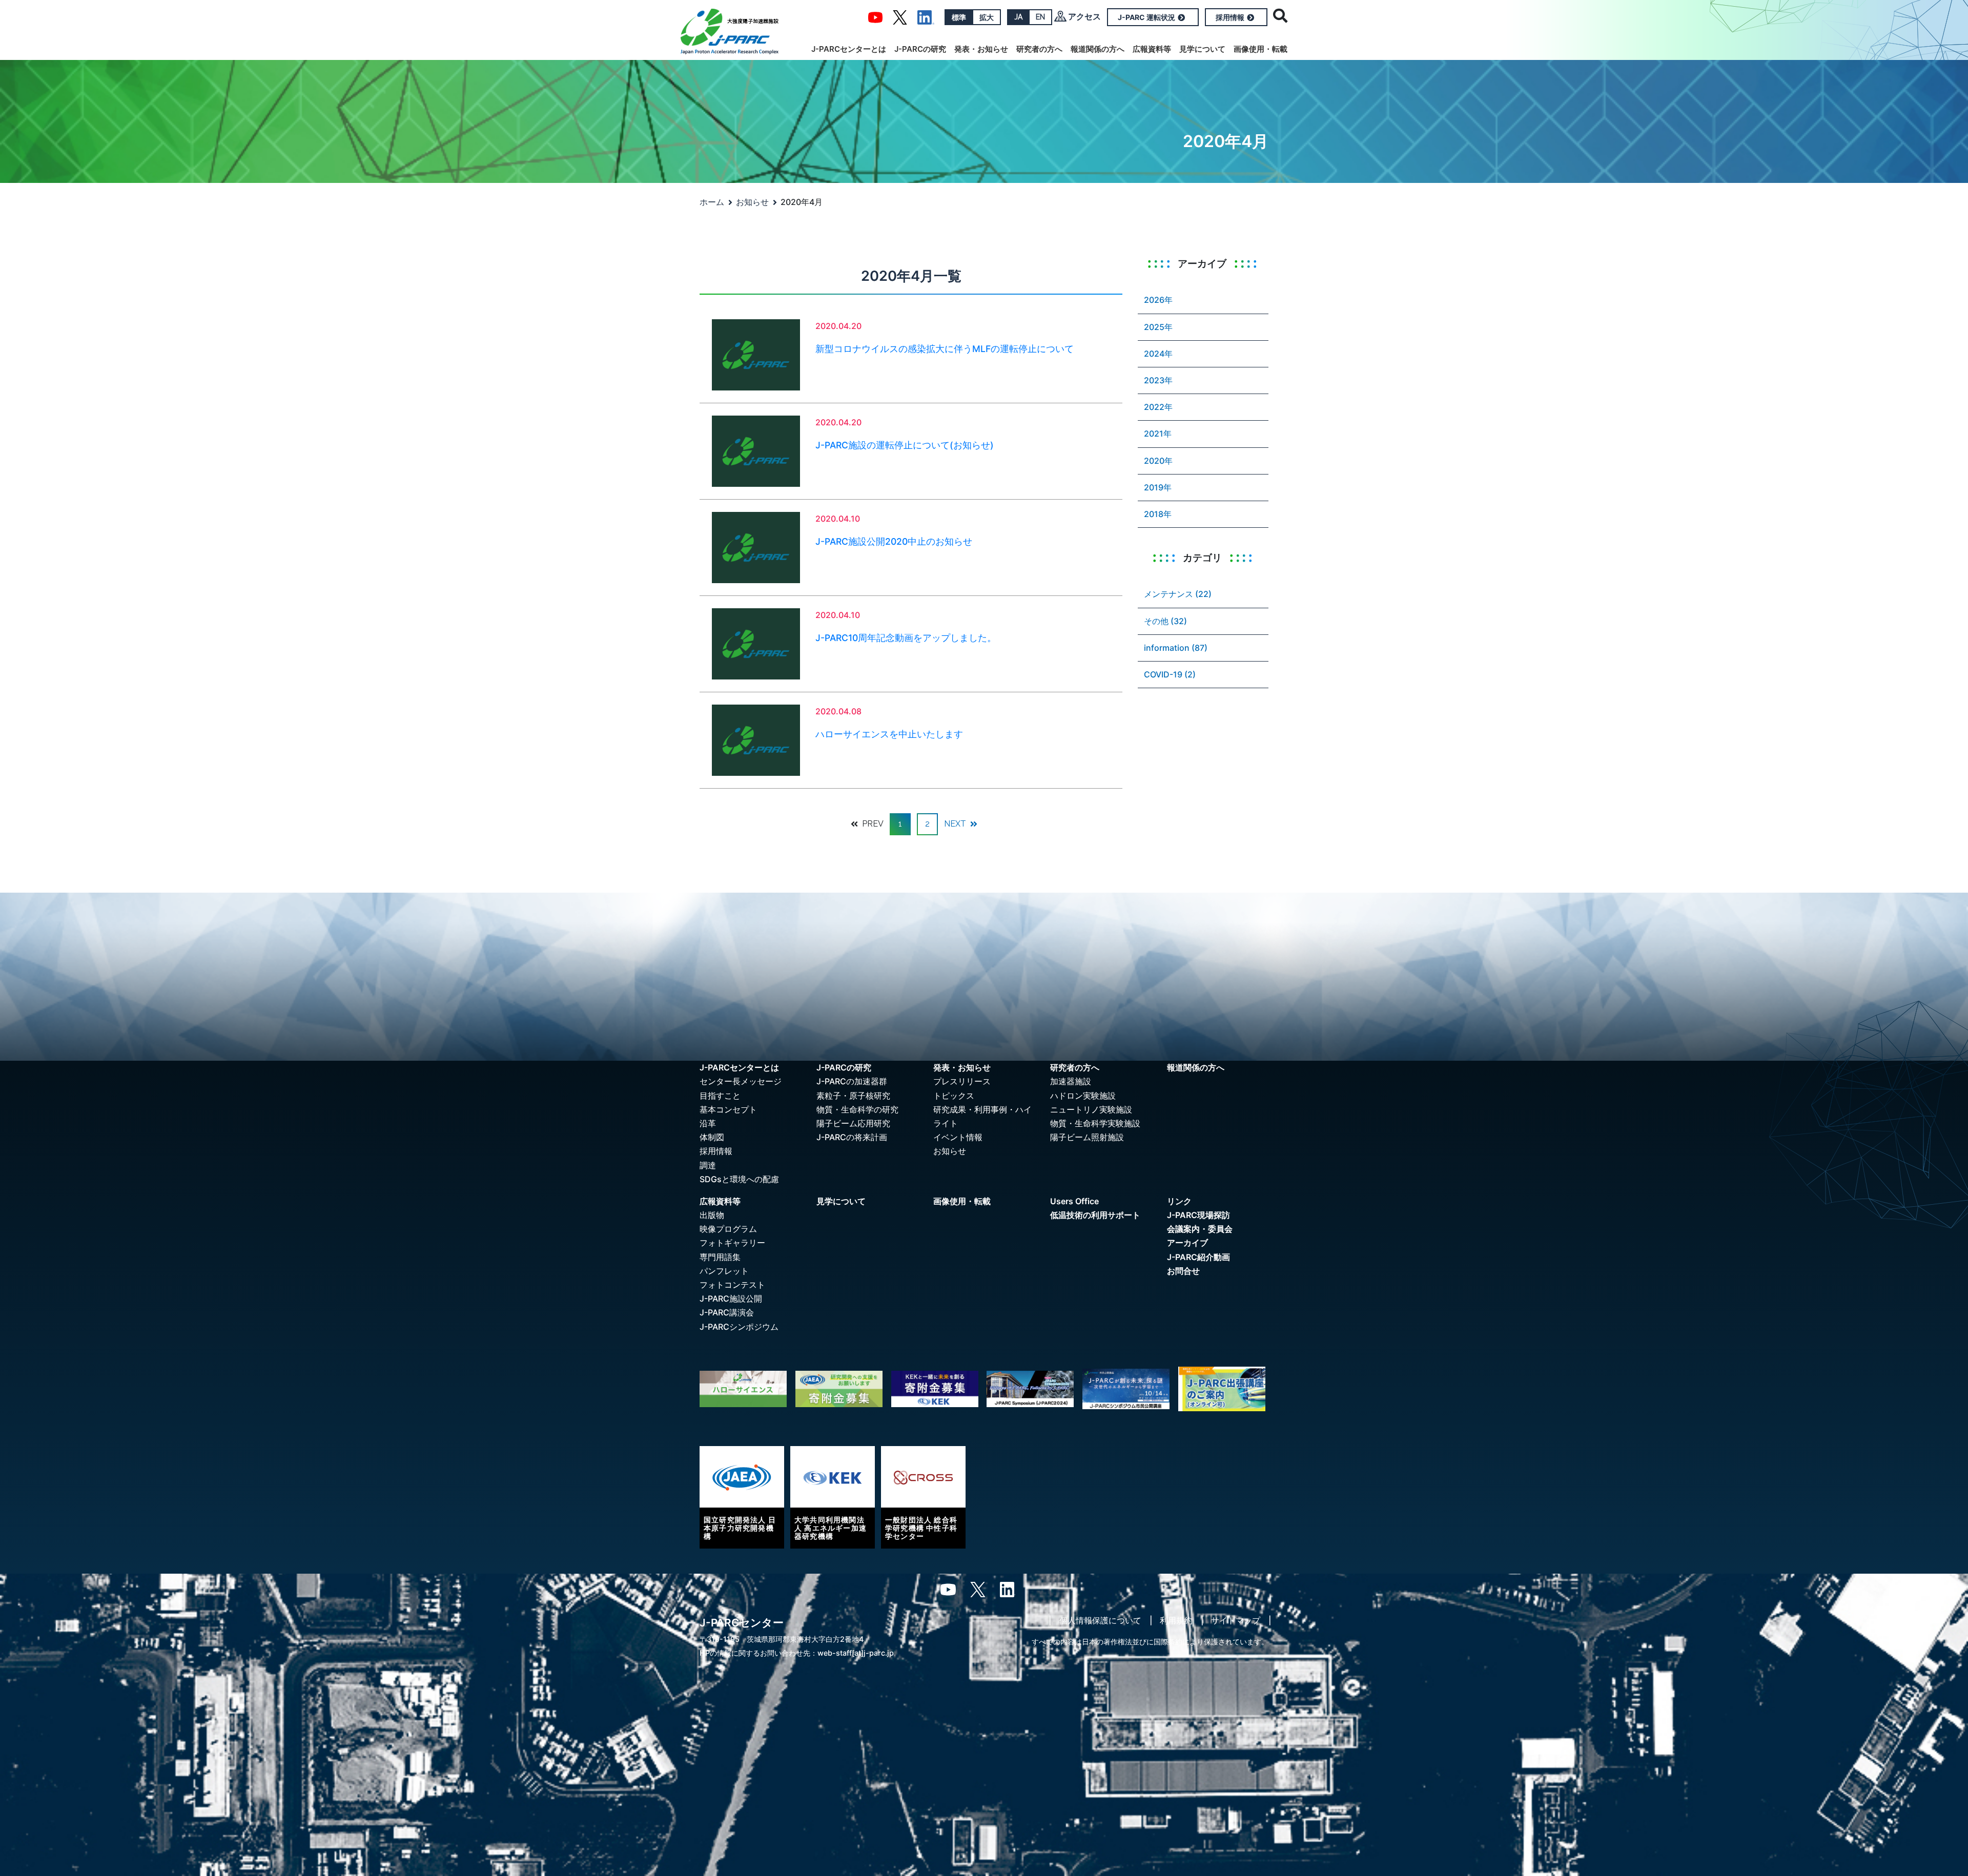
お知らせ (752, 202)
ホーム (712, 202)
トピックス (954, 1096)
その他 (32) (1165, 621)
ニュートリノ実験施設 (1091, 1109)
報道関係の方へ (1098, 49)
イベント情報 (958, 1137)
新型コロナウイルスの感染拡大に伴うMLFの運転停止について (945, 349)
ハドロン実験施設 (1083, 1096)
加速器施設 (1071, 1081)
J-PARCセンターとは (849, 49)
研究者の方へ (1039, 49)
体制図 (712, 1137)
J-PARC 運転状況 (1146, 17)
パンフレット (724, 1271)
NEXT (956, 824)
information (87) (1176, 648)
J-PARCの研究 (920, 49)
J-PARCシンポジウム (739, 1327)
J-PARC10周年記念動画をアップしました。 (906, 638)
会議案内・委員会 (1200, 1229)
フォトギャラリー (732, 1243)
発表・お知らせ (981, 49)
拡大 (987, 17)
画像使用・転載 (1260, 49)
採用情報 (1230, 17)
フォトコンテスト (732, 1285)
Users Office (1074, 1201)
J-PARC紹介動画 (1198, 1257)
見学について (1202, 49)
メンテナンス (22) (1178, 594)
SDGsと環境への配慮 (739, 1179)
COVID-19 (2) (1170, 674)
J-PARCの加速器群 (852, 1081)
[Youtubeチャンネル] (875, 16)
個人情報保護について (1100, 1620)
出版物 (712, 1215)
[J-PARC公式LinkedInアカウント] (926, 16)
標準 (959, 17)
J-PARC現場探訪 (1198, 1215)
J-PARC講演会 (727, 1312)
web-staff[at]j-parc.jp (856, 1653)
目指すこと (720, 1096)
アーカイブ (1187, 1243)
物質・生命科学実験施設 (1095, 1123)
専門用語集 (720, 1257)
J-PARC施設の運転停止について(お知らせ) (905, 445)
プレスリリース (962, 1081)
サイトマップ (1236, 1620)
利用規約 (1176, 1620)
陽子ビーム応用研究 (853, 1123)
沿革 (708, 1123)
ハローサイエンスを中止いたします (889, 734)
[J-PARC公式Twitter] (900, 16)
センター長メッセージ (741, 1081)
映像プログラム (728, 1229)
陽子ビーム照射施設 (1087, 1137)
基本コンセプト (728, 1109)
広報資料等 (1152, 49)
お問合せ (1183, 1271)
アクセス (1084, 16)
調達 (708, 1165)
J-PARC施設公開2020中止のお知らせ (894, 541)
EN (1040, 17)
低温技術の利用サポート (1095, 1215)
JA (1018, 17)
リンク (1179, 1201)
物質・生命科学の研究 (857, 1109)
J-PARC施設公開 (731, 1298)
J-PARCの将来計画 (852, 1137)
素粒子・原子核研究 (853, 1096)
